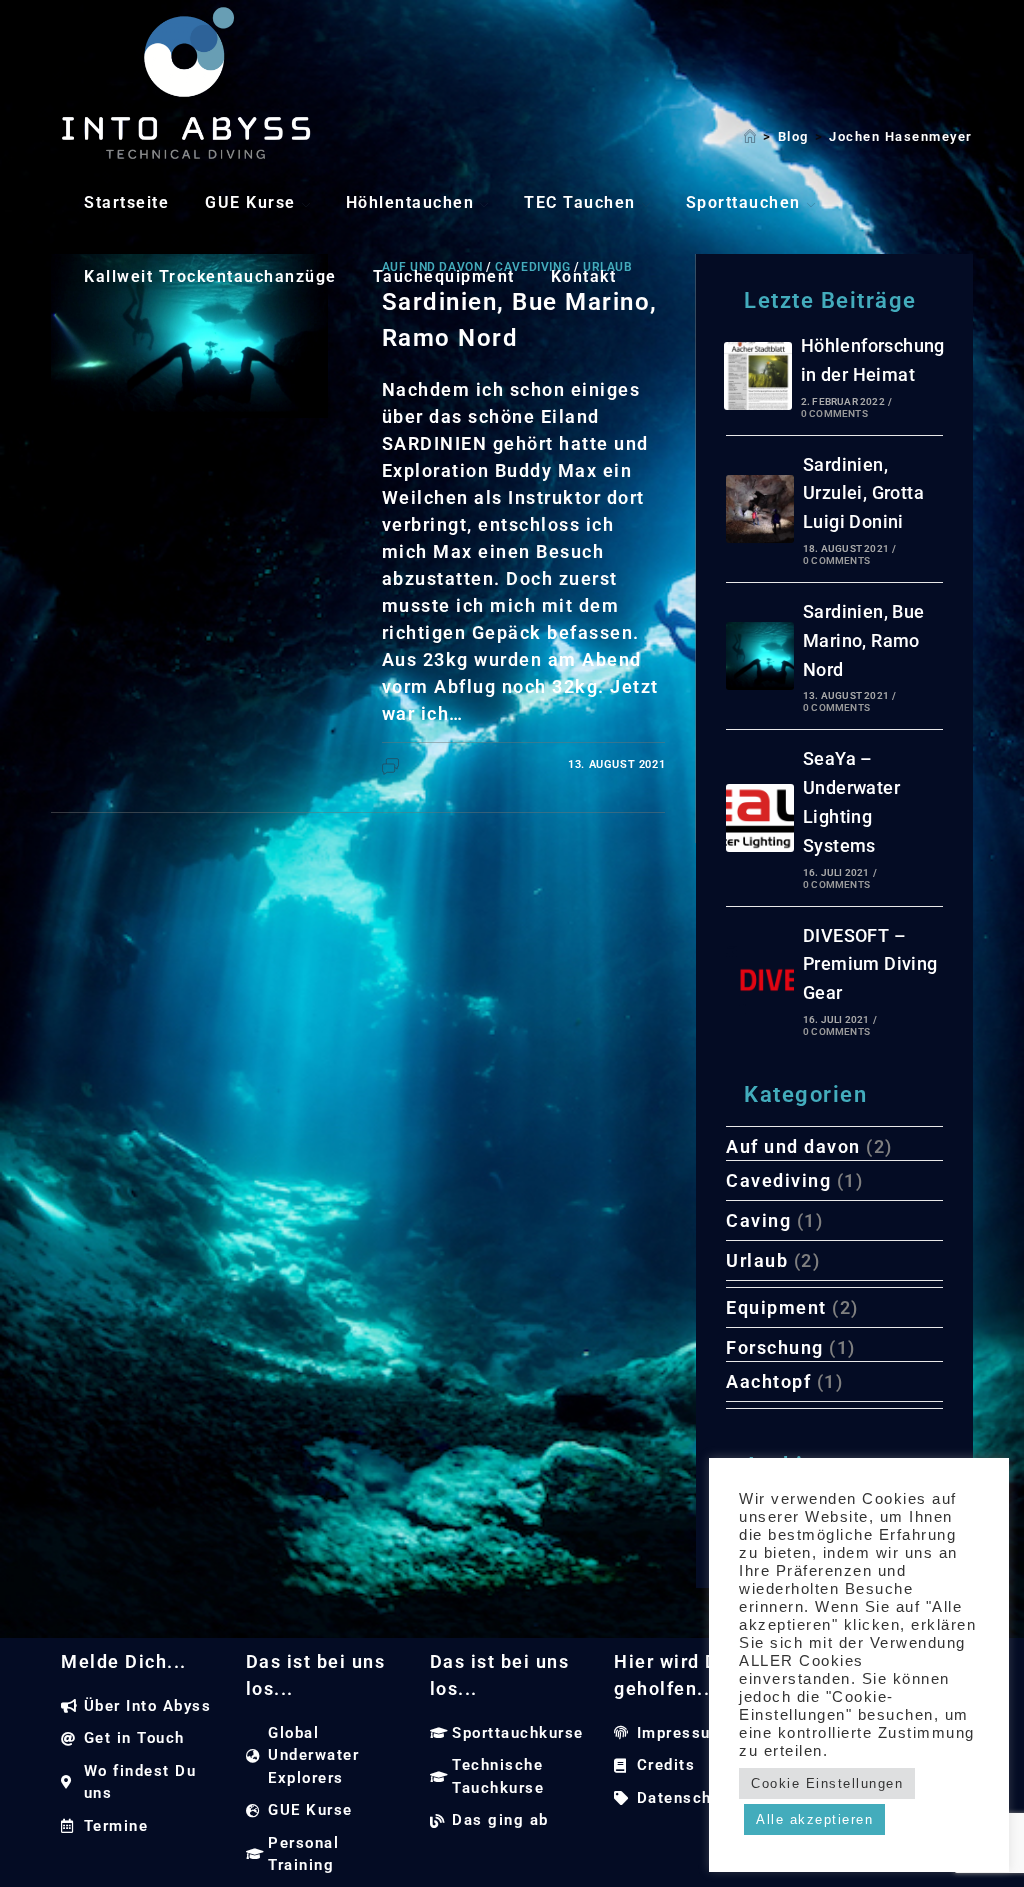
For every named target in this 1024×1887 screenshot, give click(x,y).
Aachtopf (768, 1381)
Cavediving (778, 1180)
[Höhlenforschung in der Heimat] (758, 376)
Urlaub (757, 1260)
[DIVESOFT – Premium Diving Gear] (760, 980)
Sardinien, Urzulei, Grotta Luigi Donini (863, 493)
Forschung (775, 1347)
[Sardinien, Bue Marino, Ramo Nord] (760, 656)
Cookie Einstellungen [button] (827, 1783)
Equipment (776, 1307)
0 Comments (834, 413)
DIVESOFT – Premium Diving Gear (870, 964)
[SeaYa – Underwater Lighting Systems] (760, 818)
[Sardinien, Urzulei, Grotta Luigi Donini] (760, 509)
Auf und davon (793, 1146)
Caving (758, 1220)
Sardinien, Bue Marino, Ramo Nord (864, 640)
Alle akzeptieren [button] (814, 1819)
